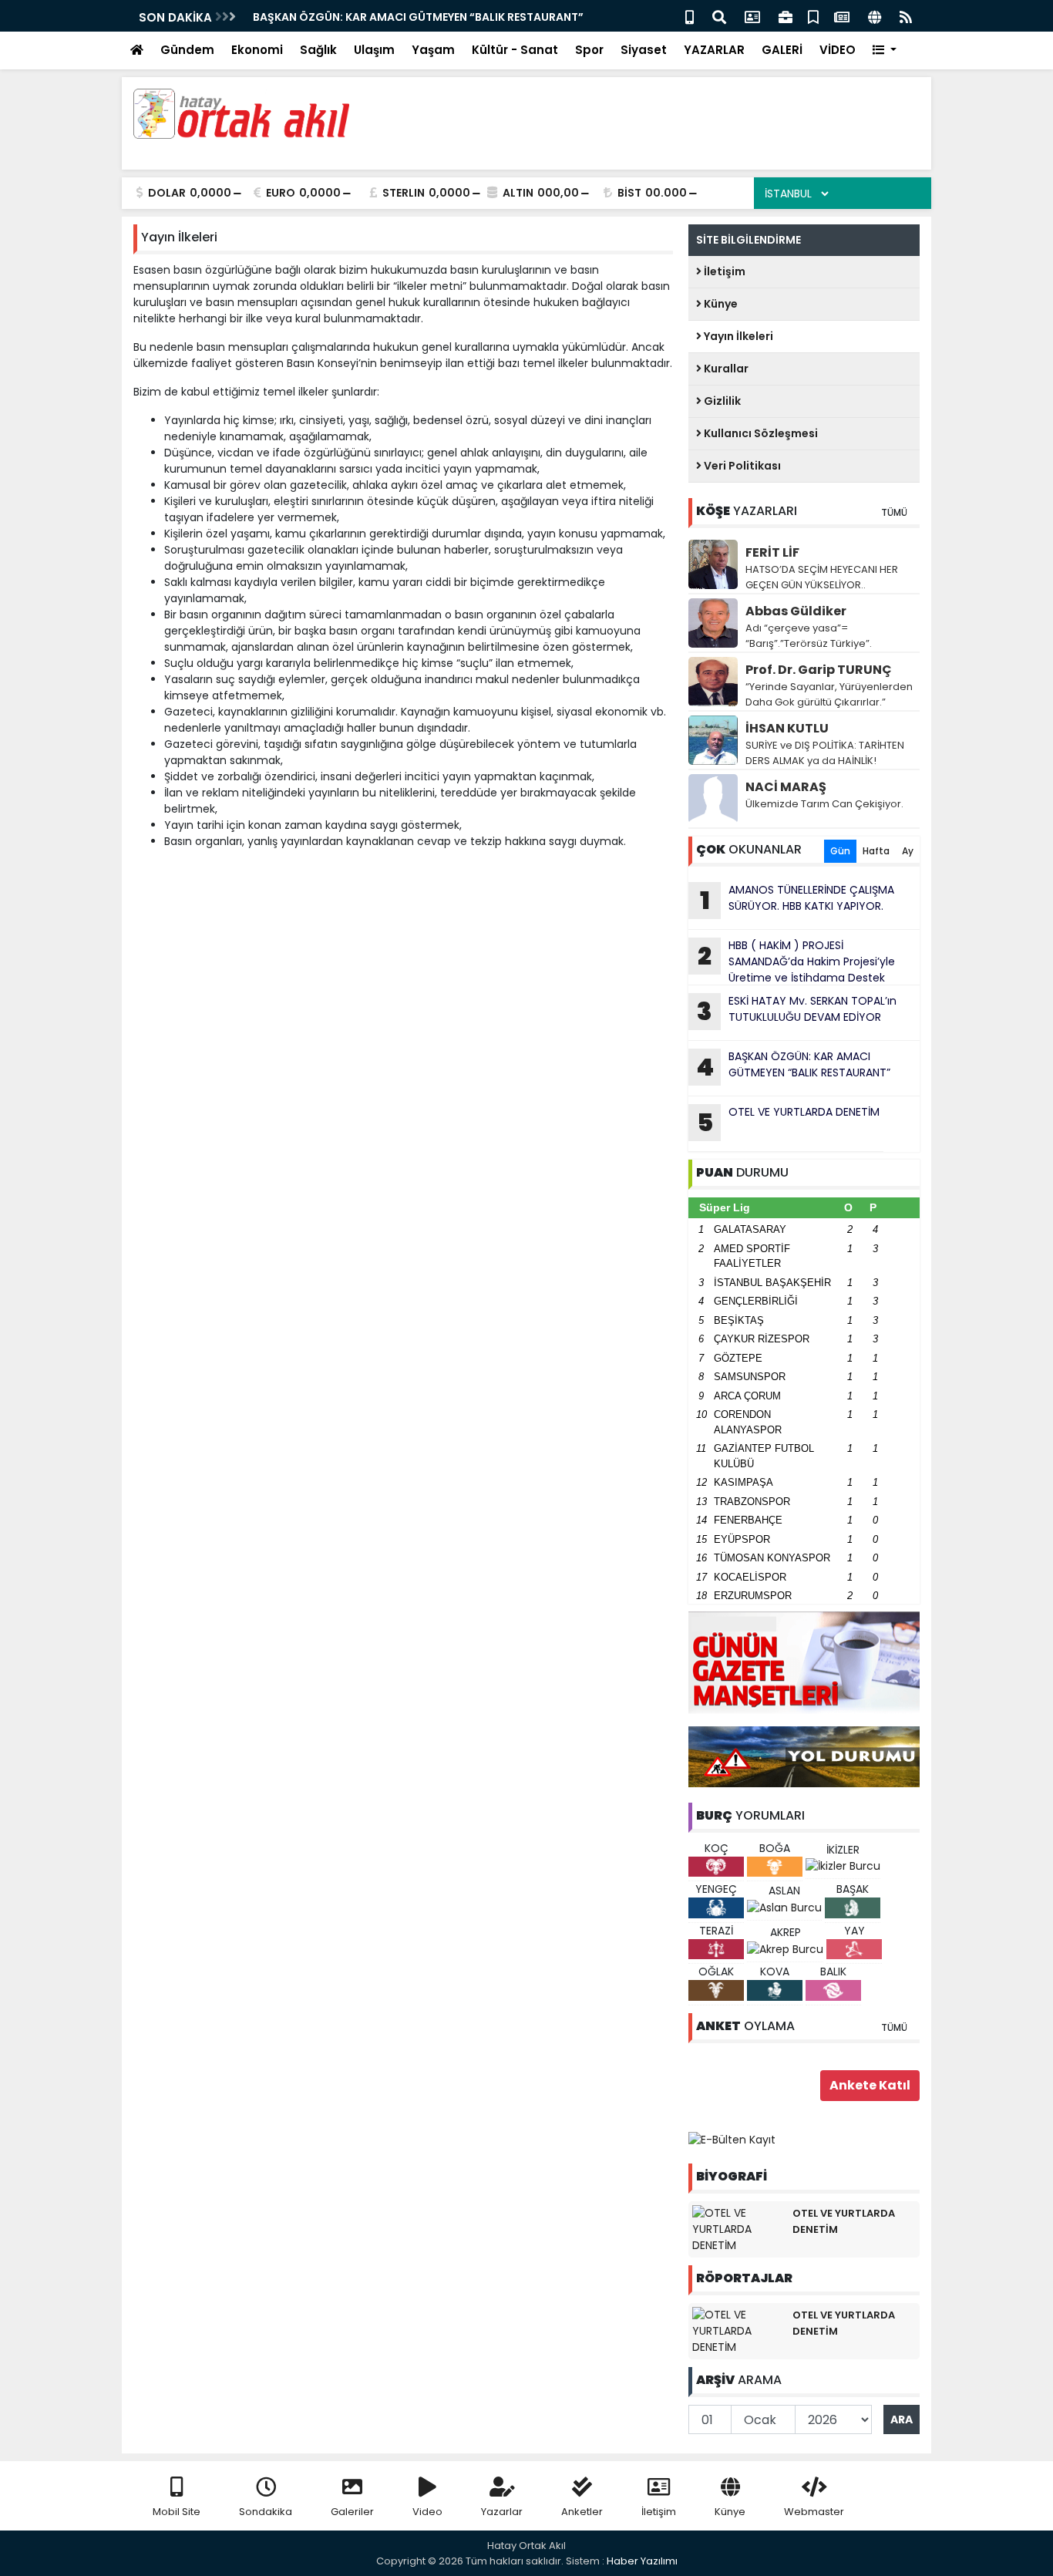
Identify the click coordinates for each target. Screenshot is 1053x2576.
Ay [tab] (908, 851)
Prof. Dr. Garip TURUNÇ (819, 670)
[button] (885, 51)
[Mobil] (690, 16)
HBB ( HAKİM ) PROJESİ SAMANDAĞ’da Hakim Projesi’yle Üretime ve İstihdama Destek (796, 961)
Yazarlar (502, 2512)
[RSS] (906, 16)
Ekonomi (257, 50)
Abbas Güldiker (796, 611)
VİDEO (838, 50)
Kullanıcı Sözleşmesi (760, 433)
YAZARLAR (714, 50)
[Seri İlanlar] (813, 16)
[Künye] (875, 16)
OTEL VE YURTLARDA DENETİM (789, 1122)
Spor (589, 50)
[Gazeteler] (842, 16)
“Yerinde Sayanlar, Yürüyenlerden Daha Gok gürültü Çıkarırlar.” (829, 694)
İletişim (723, 271)
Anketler (582, 2512)
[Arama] (719, 16)
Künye (720, 304)
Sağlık (318, 50)
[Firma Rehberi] (786, 16)
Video (427, 2512)
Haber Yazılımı (642, 2561)
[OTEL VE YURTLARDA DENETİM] (738, 2228)
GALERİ (782, 50)
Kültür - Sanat (515, 50)
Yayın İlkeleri (737, 336)
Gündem (187, 50)
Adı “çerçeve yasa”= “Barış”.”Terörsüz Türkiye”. (809, 636)
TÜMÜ (894, 512)
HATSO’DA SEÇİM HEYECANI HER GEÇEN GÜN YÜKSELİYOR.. (822, 577)
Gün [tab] (840, 851)
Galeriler (352, 2512)
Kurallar (725, 369)
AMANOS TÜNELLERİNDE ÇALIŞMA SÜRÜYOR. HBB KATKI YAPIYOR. (797, 900)
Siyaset (644, 50)
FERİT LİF (772, 552)
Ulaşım (374, 50)
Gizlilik (721, 401)
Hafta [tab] (876, 851)
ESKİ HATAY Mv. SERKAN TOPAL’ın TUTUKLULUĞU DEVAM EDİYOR (797, 1011)
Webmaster (814, 2512)
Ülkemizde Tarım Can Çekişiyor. (824, 804)
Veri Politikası (741, 466)
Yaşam (433, 50)
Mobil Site (177, 2512)
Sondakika (266, 2512)
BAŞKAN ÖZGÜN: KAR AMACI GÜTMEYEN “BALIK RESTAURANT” (262, 17)
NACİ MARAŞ (786, 787)
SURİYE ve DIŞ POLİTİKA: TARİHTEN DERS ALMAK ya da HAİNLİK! (825, 753)
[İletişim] (752, 16)
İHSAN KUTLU (787, 728)
